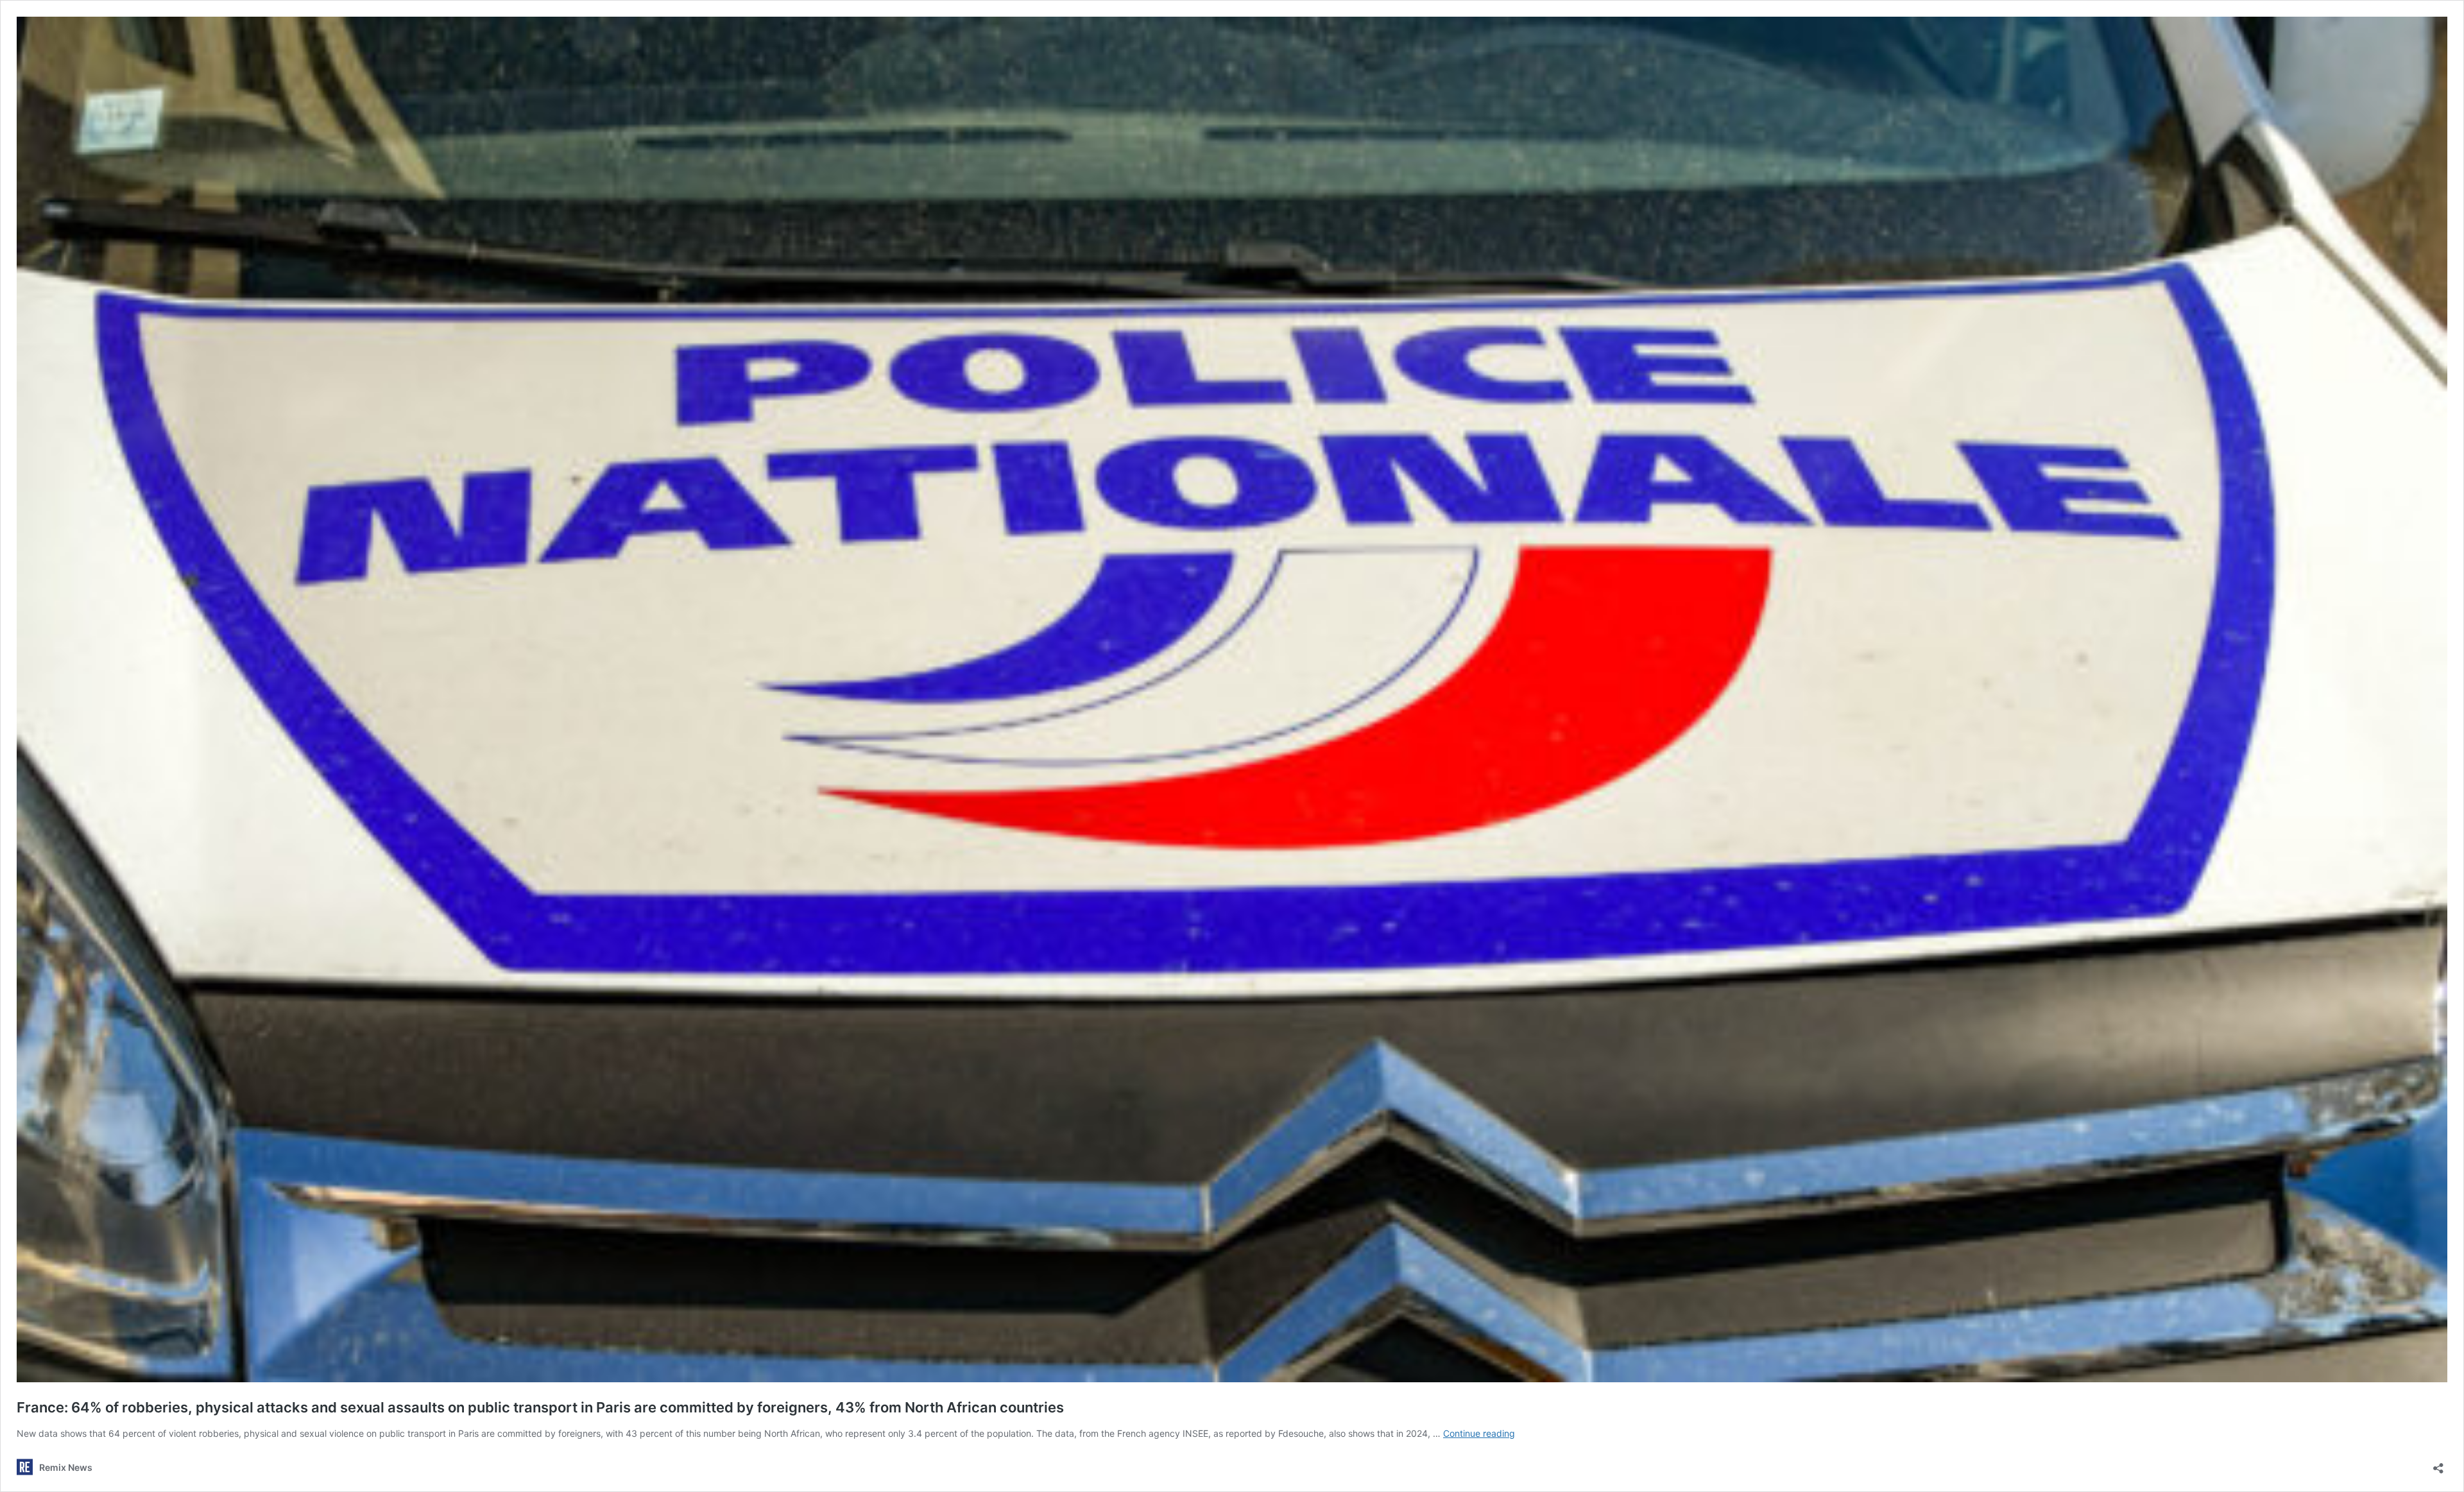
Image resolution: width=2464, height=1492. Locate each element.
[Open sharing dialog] (2438, 1464)
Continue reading (1479, 1433)
